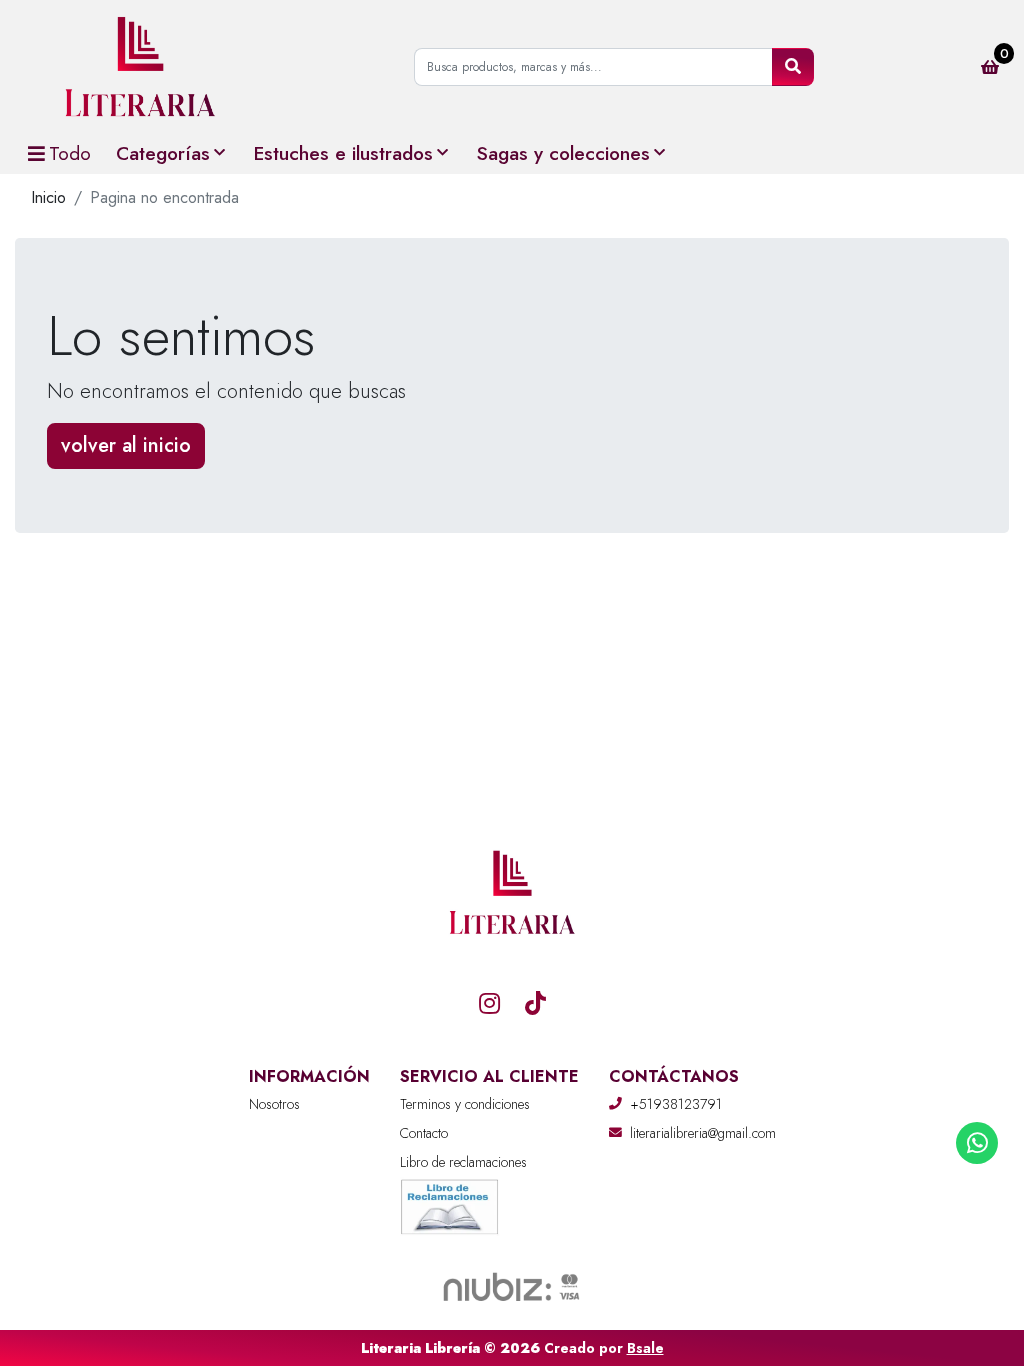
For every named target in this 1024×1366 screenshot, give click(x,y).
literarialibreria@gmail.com (703, 1133)
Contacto (424, 1133)
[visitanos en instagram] (489, 1003)
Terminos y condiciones (465, 1104)
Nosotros (274, 1104)
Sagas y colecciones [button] (563, 153)
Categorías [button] (163, 153)
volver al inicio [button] (126, 445)
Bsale (645, 1348)
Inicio (48, 197)
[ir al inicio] (512, 943)
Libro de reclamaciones (463, 1162)
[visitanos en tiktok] (535, 1003)
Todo (70, 153)
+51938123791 (676, 1104)
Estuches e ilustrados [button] (343, 153)
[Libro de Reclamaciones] (450, 1205)
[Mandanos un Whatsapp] (977, 1143)
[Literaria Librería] (140, 66)
